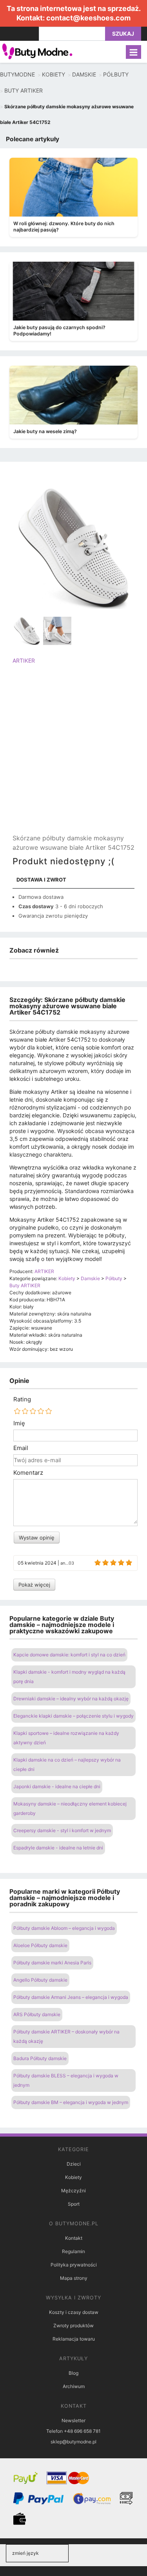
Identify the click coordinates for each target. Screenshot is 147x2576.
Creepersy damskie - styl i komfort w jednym (62, 1830)
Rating (22, 1399)
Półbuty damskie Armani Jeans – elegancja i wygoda (71, 1997)
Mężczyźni (73, 2191)
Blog (73, 2373)
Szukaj (123, 34)
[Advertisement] (73, 756)
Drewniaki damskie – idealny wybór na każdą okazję (71, 1699)
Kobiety (73, 2177)
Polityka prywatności (74, 2265)
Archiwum (74, 2386)
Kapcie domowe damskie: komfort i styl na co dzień (69, 1655)
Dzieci (74, 2164)
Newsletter (73, 2420)
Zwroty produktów (73, 2326)
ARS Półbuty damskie (37, 2014)
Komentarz (28, 1473)
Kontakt (74, 2238)
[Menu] (133, 52)
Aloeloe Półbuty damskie (40, 1945)
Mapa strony (74, 2278)
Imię (19, 1423)
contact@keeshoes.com (88, 18)
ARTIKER (24, 660)
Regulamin (73, 2251)
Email (21, 1448)
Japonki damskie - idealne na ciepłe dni (57, 1786)
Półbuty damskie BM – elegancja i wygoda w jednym (71, 2102)
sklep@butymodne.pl (73, 2442)
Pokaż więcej (34, 1585)
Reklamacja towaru (74, 2339)
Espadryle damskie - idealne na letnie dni (58, 1848)
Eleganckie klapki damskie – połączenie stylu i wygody (73, 1716)
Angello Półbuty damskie (40, 1980)
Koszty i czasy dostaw (74, 2312)
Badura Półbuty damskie (40, 2058)
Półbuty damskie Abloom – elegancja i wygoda (64, 1928)
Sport (74, 2204)
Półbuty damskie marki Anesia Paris (52, 1963)
